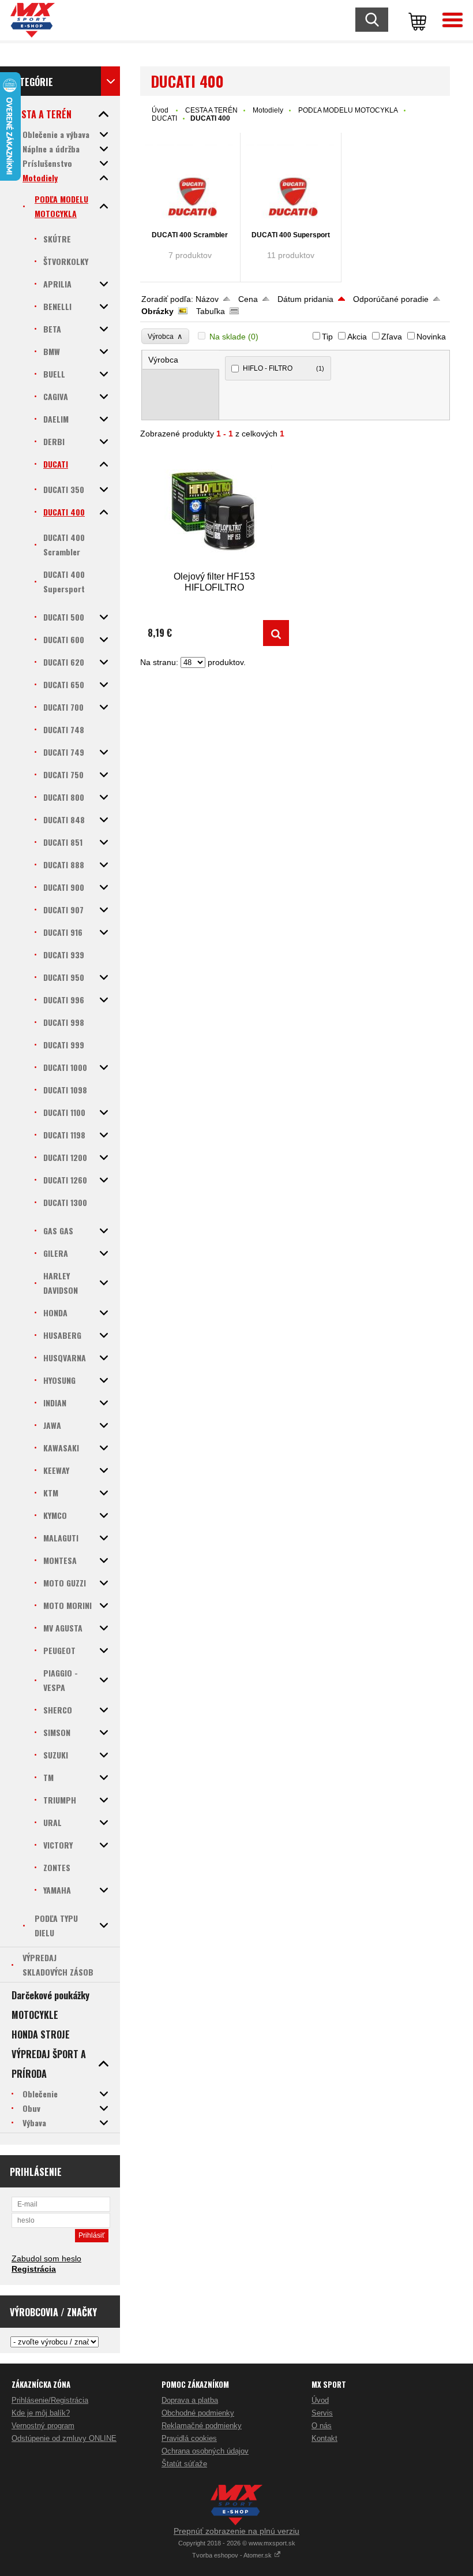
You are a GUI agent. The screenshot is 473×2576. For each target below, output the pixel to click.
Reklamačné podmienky (202, 2426)
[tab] (181, 360)
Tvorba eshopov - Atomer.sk (233, 2555)
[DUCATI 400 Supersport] (291, 183)
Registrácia (34, 2269)
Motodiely (268, 110)
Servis (322, 2413)
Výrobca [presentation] (163, 360)
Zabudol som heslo (46, 2258)
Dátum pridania (305, 299)
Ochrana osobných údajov (205, 2451)
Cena (248, 299)
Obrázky (157, 311)
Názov (207, 299)
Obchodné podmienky (198, 2413)
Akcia (357, 337)
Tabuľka (211, 311)
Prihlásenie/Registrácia (50, 2400)
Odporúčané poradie (391, 299)
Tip (327, 337)
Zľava (392, 337)
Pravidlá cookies (189, 2438)
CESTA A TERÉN (211, 110)
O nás (322, 2426)
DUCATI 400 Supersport (291, 235)
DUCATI (164, 118)
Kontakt (324, 2438)
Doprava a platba (190, 2400)
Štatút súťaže (184, 2464)
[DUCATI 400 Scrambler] (190, 183)
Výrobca (165, 336)
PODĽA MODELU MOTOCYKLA (348, 110)
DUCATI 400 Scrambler (190, 235)
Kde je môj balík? (41, 2413)
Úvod (160, 110)
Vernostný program (43, 2426)
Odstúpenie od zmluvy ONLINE (64, 2438)
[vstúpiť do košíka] (415, 20)
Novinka (431, 337)
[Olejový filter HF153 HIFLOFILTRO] (215, 510)
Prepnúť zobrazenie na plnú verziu (236, 2531)
